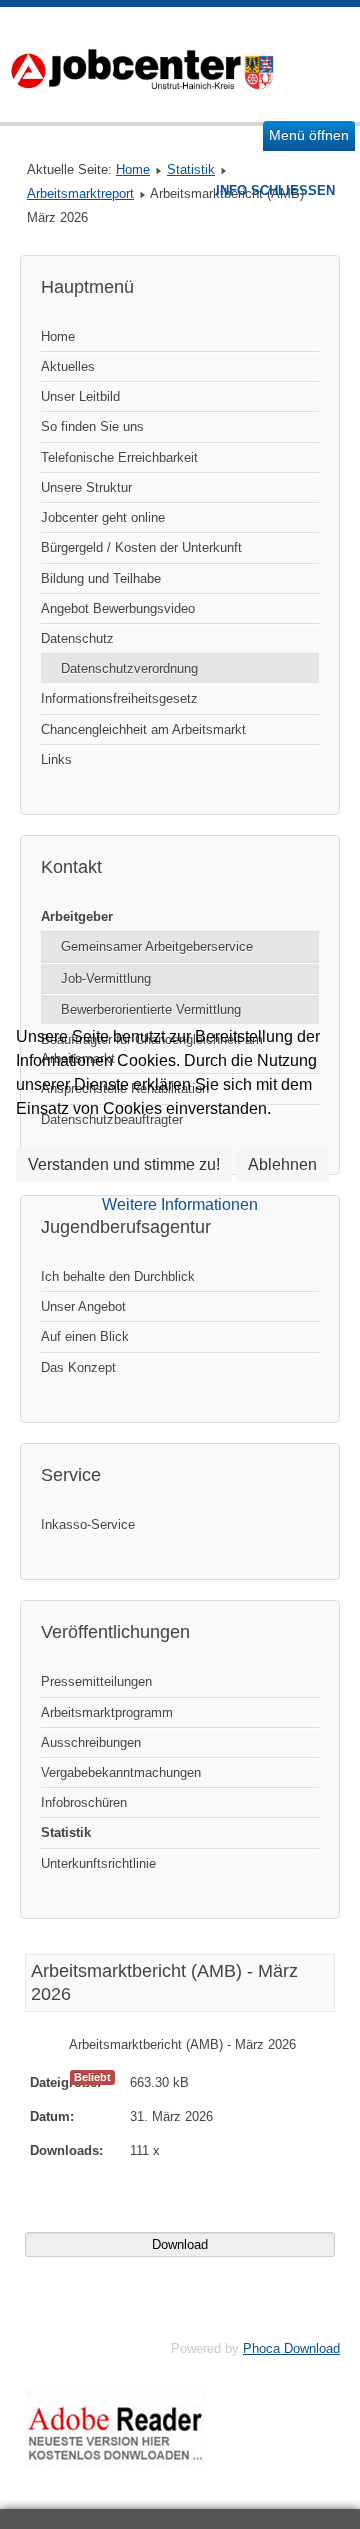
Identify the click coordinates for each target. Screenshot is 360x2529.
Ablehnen (282, 1164)
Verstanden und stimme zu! (124, 1164)
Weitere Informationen (180, 1204)
